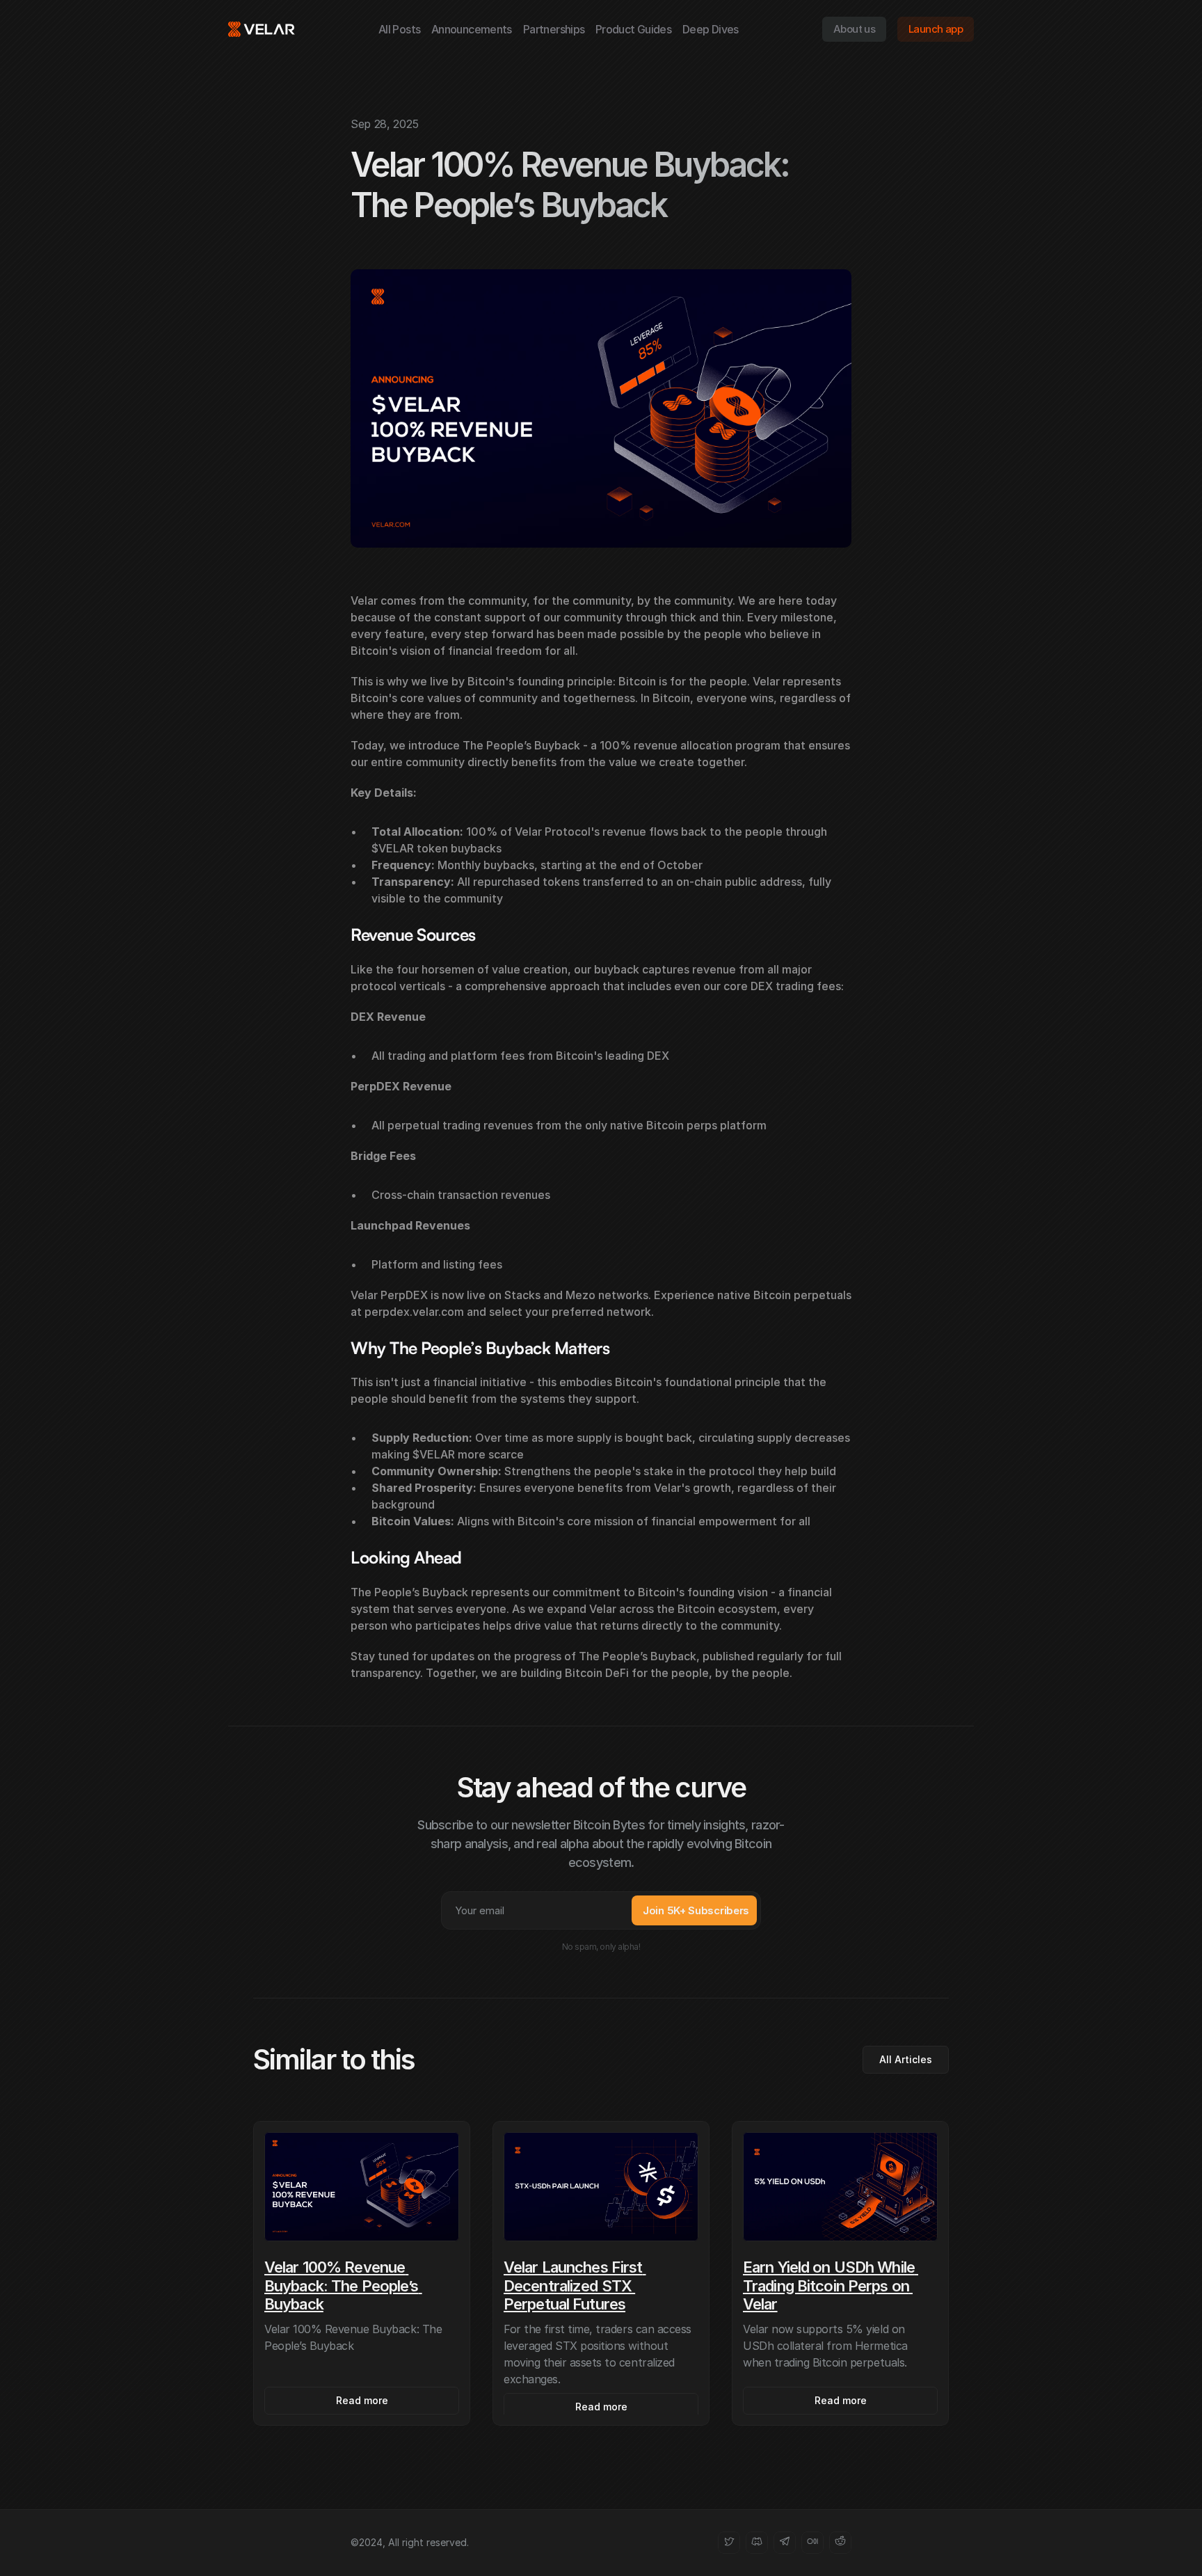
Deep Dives (711, 29)
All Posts (399, 29)
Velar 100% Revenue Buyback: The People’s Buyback (343, 2285)
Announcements (472, 29)
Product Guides (633, 29)
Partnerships (554, 29)
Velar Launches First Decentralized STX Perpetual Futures (575, 2285)
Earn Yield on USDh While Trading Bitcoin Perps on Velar (831, 2285)
